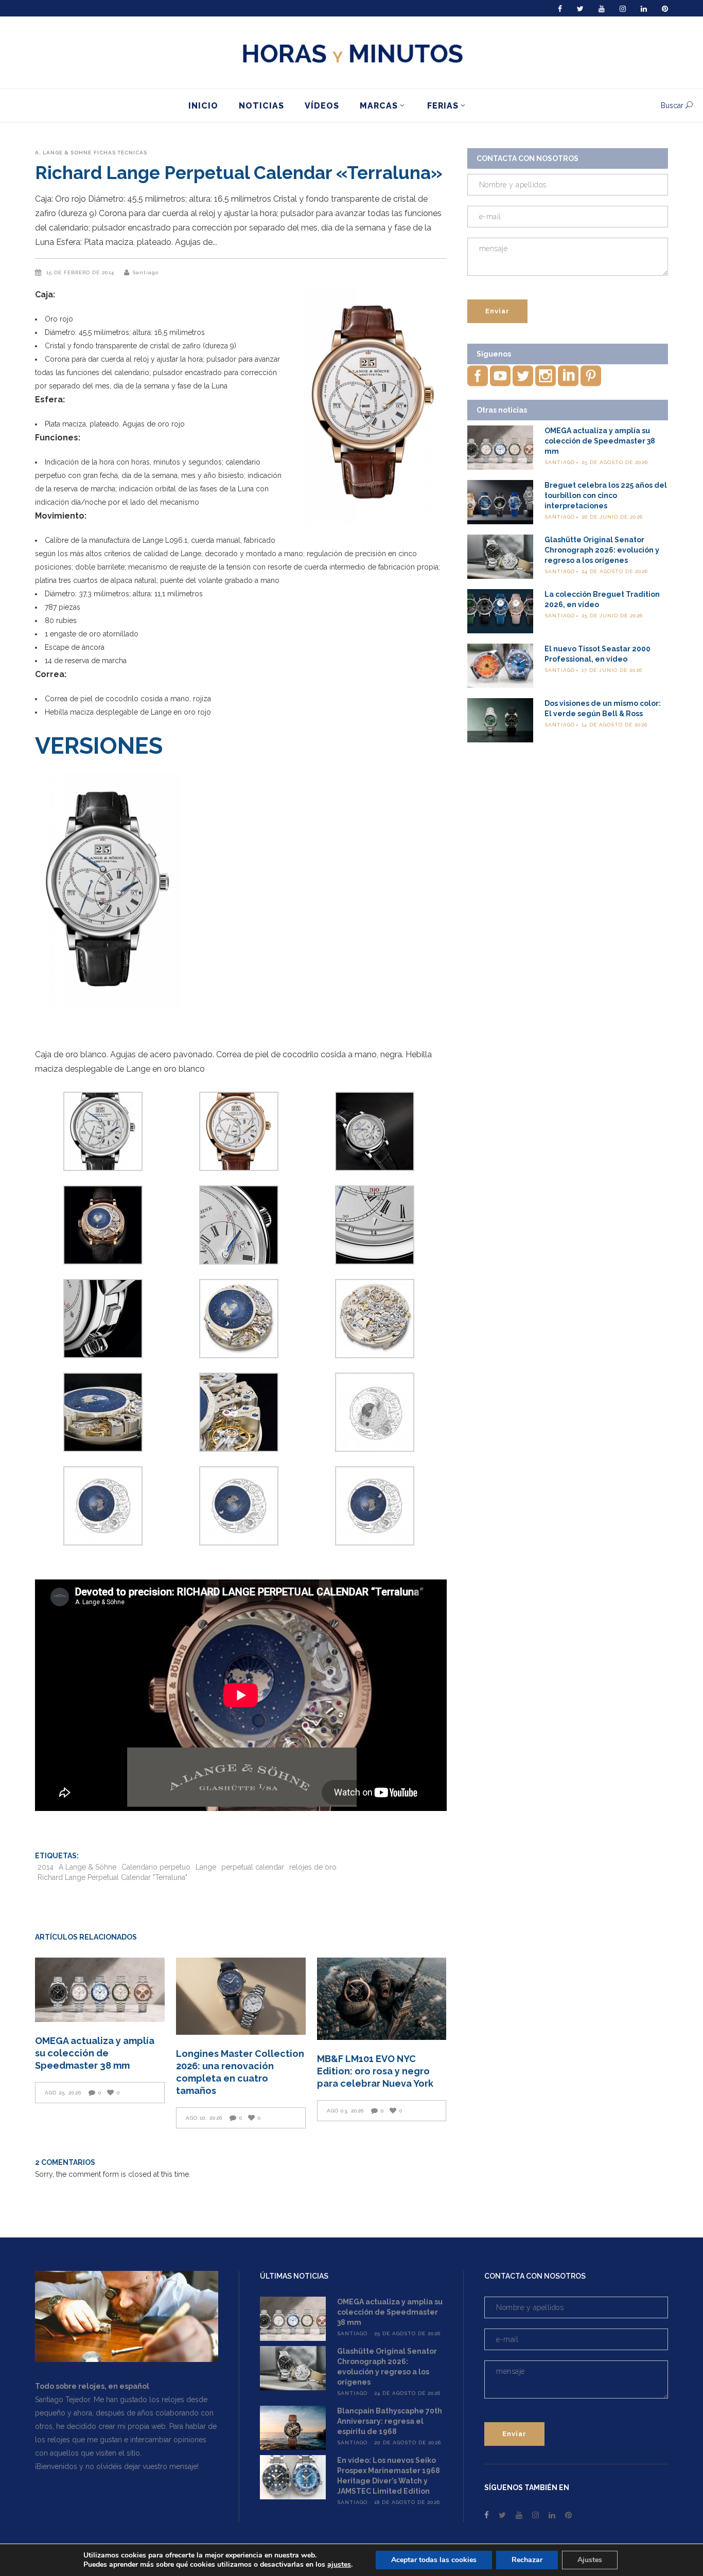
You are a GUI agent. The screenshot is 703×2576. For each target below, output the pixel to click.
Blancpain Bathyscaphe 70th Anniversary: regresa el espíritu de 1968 (390, 2421)
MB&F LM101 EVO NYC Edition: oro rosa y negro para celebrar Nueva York (375, 2071)
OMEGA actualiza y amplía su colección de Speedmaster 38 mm (95, 2053)
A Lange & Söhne (87, 1867)
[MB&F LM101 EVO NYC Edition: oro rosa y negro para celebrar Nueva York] (382, 1999)
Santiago (145, 272)
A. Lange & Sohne (63, 153)
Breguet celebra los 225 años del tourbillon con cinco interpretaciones (606, 495)
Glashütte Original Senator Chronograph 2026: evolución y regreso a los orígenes (602, 550)
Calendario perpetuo (156, 1867)
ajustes (339, 2565)
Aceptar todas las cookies (434, 2560)
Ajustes (590, 2560)
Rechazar (527, 2560)
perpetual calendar (253, 1867)
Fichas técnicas (120, 153)
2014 (46, 1867)
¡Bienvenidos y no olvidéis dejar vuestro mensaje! (117, 2466)
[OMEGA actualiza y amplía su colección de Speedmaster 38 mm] (100, 1990)
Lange (206, 1867)
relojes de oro (313, 1867)
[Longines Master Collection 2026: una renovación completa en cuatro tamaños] (241, 1996)
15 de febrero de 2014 (81, 272)
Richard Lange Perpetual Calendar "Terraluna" (112, 1877)
